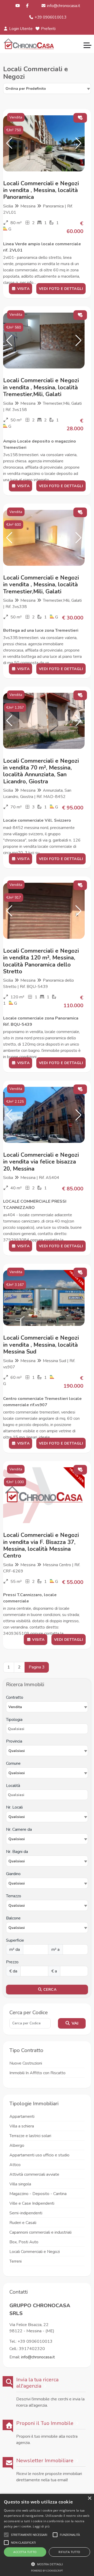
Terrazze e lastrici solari (30, 2136)
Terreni (16, 2261)
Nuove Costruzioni (26, 2063)
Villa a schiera (22, 2126)
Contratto (15, 1697)
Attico (15, 2165)
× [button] (89, 2498)
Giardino (13, 1874)
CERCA (49, 1990)
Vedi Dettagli (69, 1640)
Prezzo (12, 1962)
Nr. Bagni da (17, 1852)
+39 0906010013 (50, 17)
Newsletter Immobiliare (45, 2461)
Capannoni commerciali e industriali (40, 2232)
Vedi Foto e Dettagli (61, 289)
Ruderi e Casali (23, 2223)
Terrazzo (14, 1896)
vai (74, 2023)
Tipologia (14, 1720)
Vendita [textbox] (15, 1707)
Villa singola (20, 2184)
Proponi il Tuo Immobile (45, 2423)
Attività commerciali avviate (34, 2174)
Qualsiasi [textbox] (17, 1817)
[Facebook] (28, 6)
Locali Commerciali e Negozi (35, 2252)
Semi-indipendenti (26, 2213)
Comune (13, 1763)
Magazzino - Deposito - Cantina (38, 2194)
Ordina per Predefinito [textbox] (26, 89)
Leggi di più (41, 2526)
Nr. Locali (14, 1807)
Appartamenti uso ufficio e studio (39, 2155)
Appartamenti (22, 2116)
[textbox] (47, 1751)
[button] (9, 143)
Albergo (17, 2145)
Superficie (15, 1940)
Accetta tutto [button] (25, 2552)
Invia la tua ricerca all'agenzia (37, 2383)
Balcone (13, 1918)
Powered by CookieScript (47, 2571)
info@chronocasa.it (63, 6)
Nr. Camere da (19, 1829)
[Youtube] (18, 6)
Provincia (14, 1741)
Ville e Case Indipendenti (32, 2203)
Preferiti (48, 29)
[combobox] (47, 88)
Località (13, 1786)
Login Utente (20, 29)
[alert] (47, 2535)
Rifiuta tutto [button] (69, 2552)
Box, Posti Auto (24, 2242)
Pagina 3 (37, 1667)
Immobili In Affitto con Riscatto (37, 2073)
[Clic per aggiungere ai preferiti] (80, 118)
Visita (23, 289)
